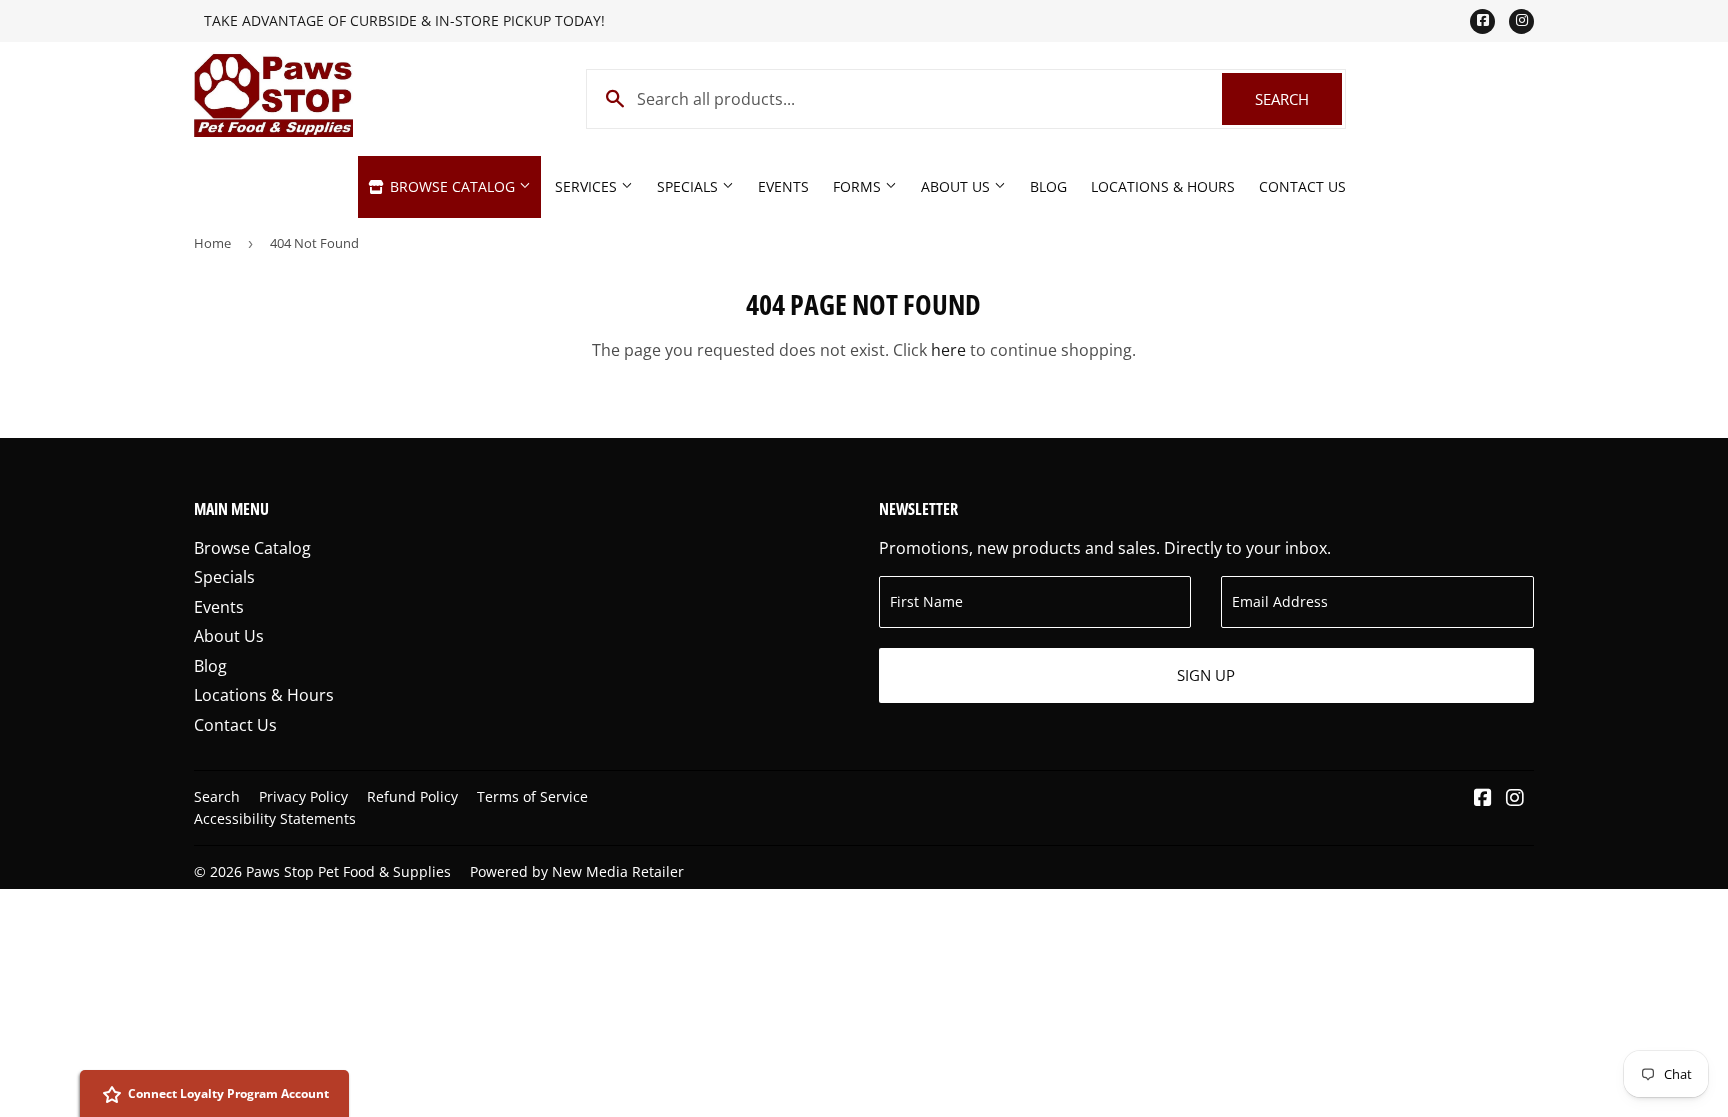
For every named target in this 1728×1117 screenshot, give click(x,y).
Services (588, 186)
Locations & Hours (1163, 186)
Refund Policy (412, 796)
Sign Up (1206, 675)
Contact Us (1302, 186)
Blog (1048, 186)
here (948, 350)
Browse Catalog (452, 186)
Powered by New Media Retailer (577, 871)
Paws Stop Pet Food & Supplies (348, 871)
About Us (957, 186)
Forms (859, 186)
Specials (689, 186)
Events (783, 186)
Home (212, 243)
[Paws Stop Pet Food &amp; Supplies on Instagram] (1515, 799)
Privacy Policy (303, 796)
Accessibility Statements (275, 818)
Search (1298, 99)
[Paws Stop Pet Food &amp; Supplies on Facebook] (1483, 799)
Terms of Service (532, 796)
